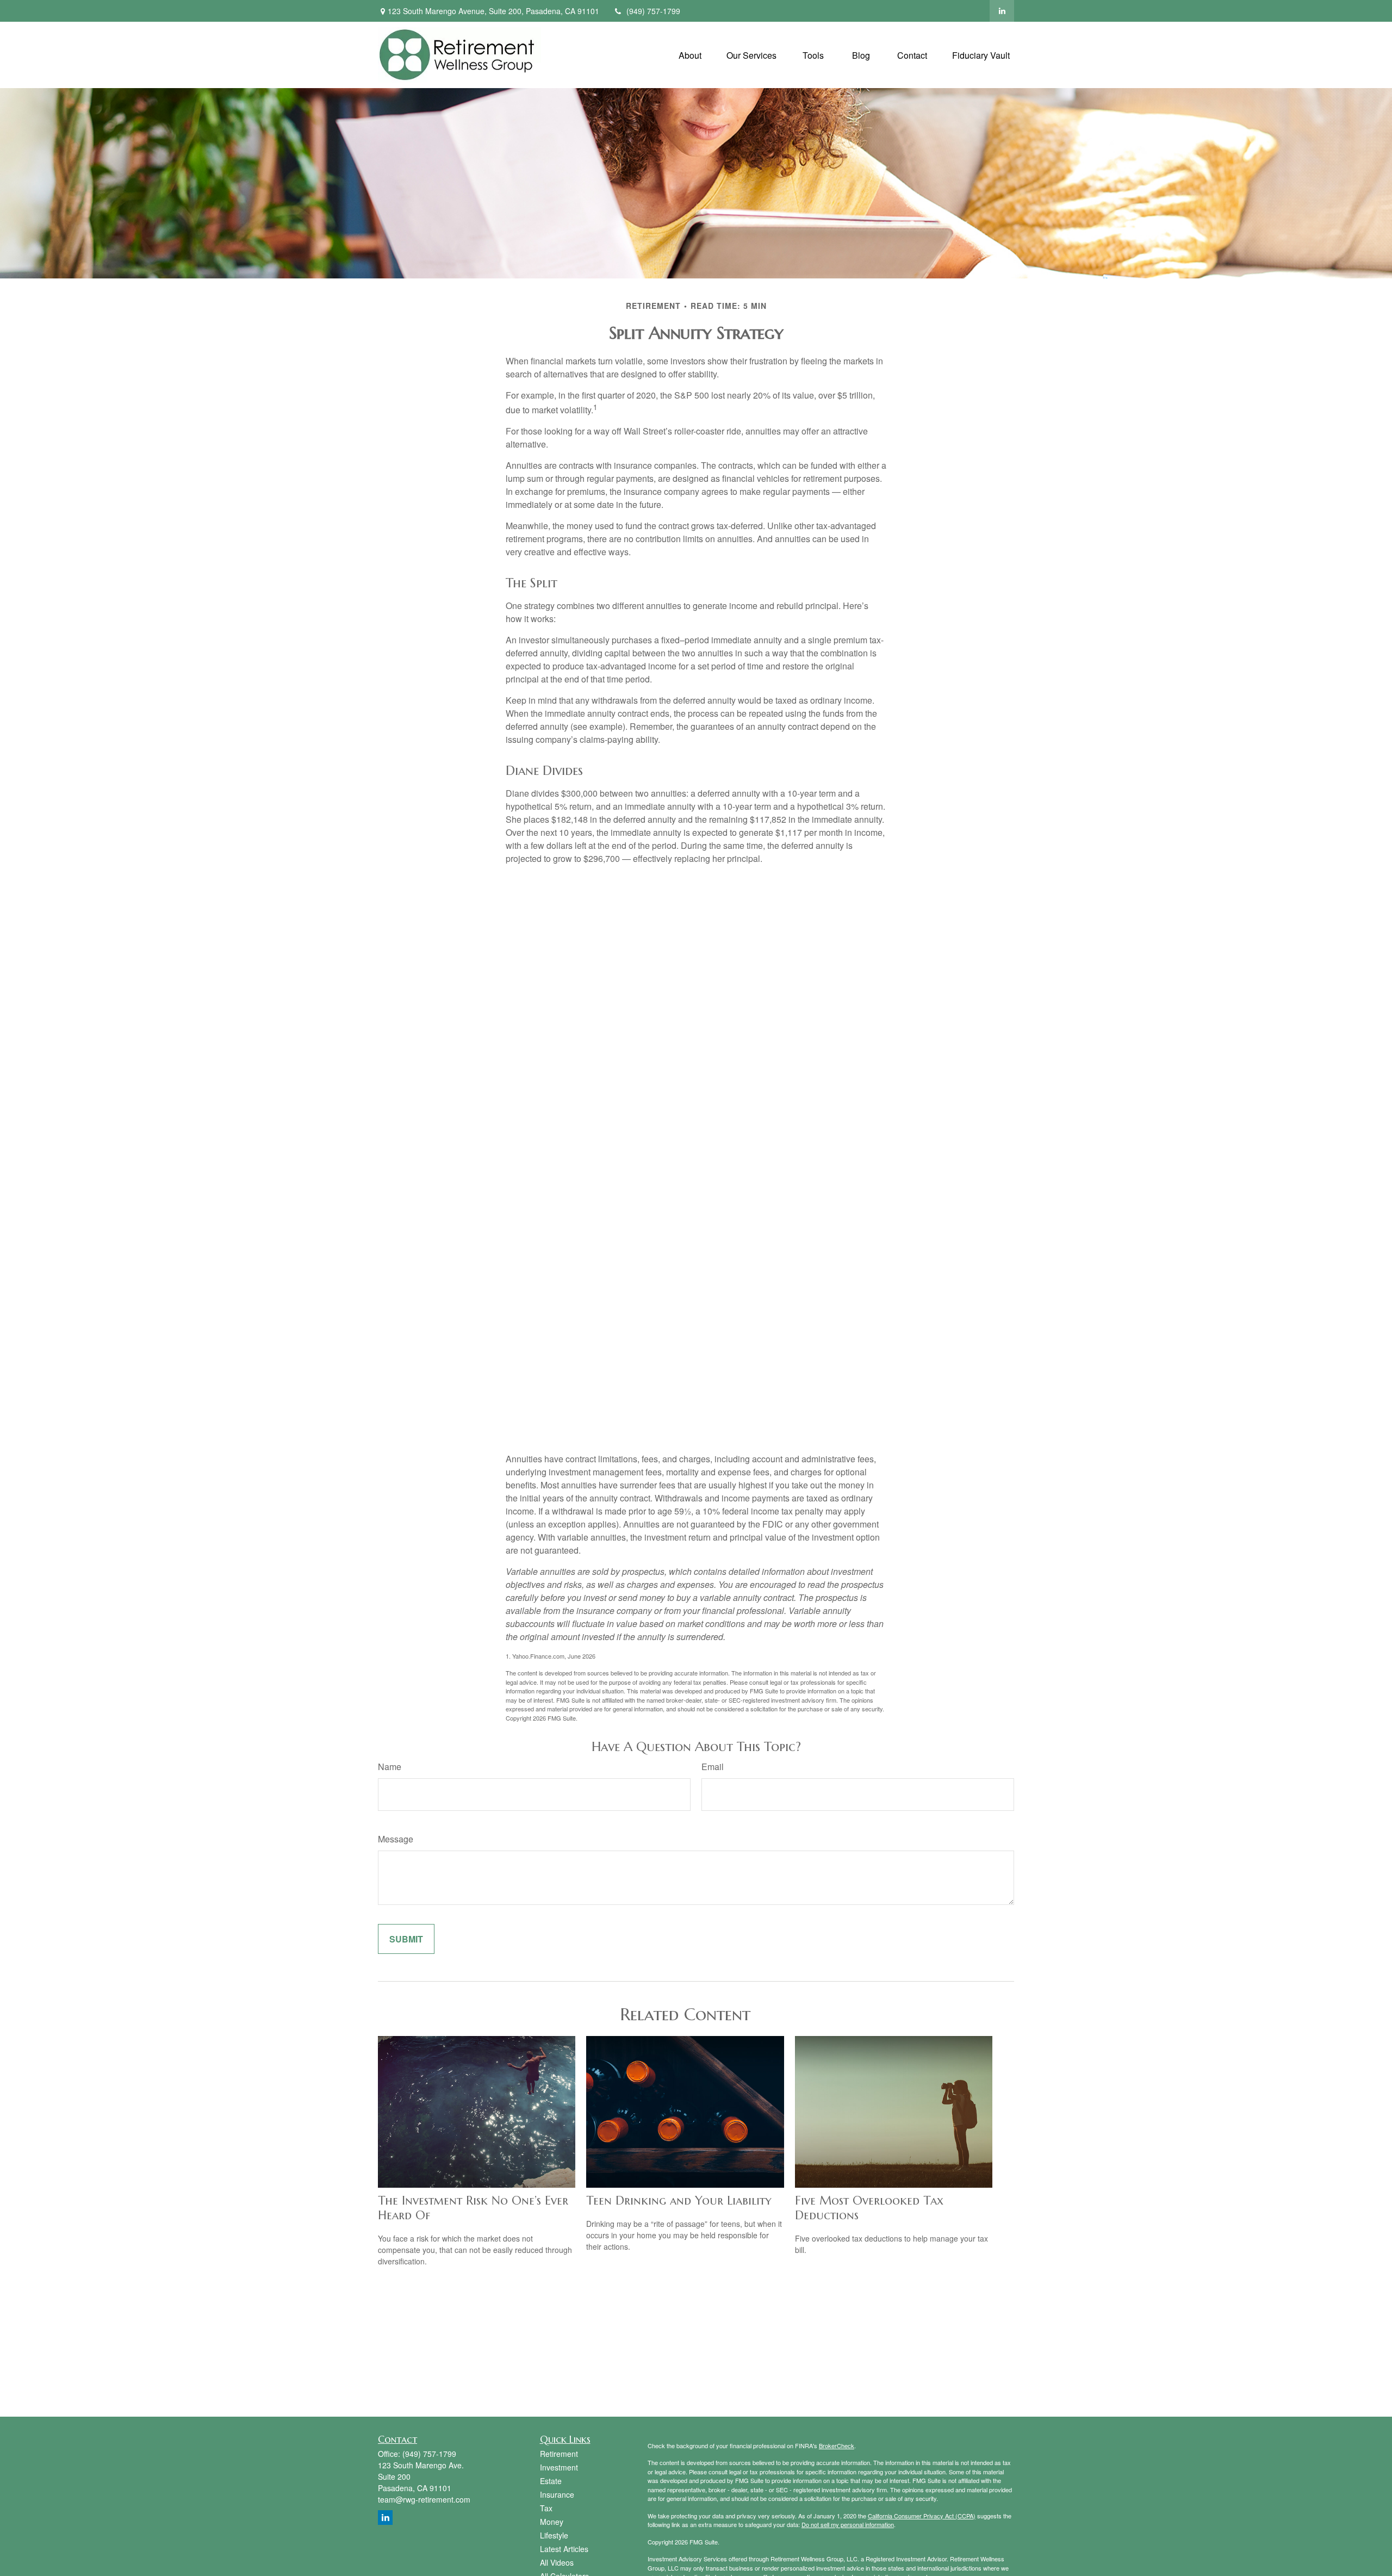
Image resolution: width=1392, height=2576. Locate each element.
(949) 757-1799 (653, 11)
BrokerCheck (837, 2445)
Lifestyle (554, 2535)
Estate (551, 2481)
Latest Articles (564, 2549)
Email (713, 1767)
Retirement (559, 2454)
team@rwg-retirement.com (424, 2499)
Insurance (557, 2494)
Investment (559, 2467)
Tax (546, 2508)
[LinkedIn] (1002, 11)
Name (390, 1767)
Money (552, 2522)
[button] (690, 55)
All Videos (557, 2562)
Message (396, 1839)
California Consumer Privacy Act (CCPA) (922, 2516)
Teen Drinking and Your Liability (679, 2201)
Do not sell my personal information (848, 2524)
